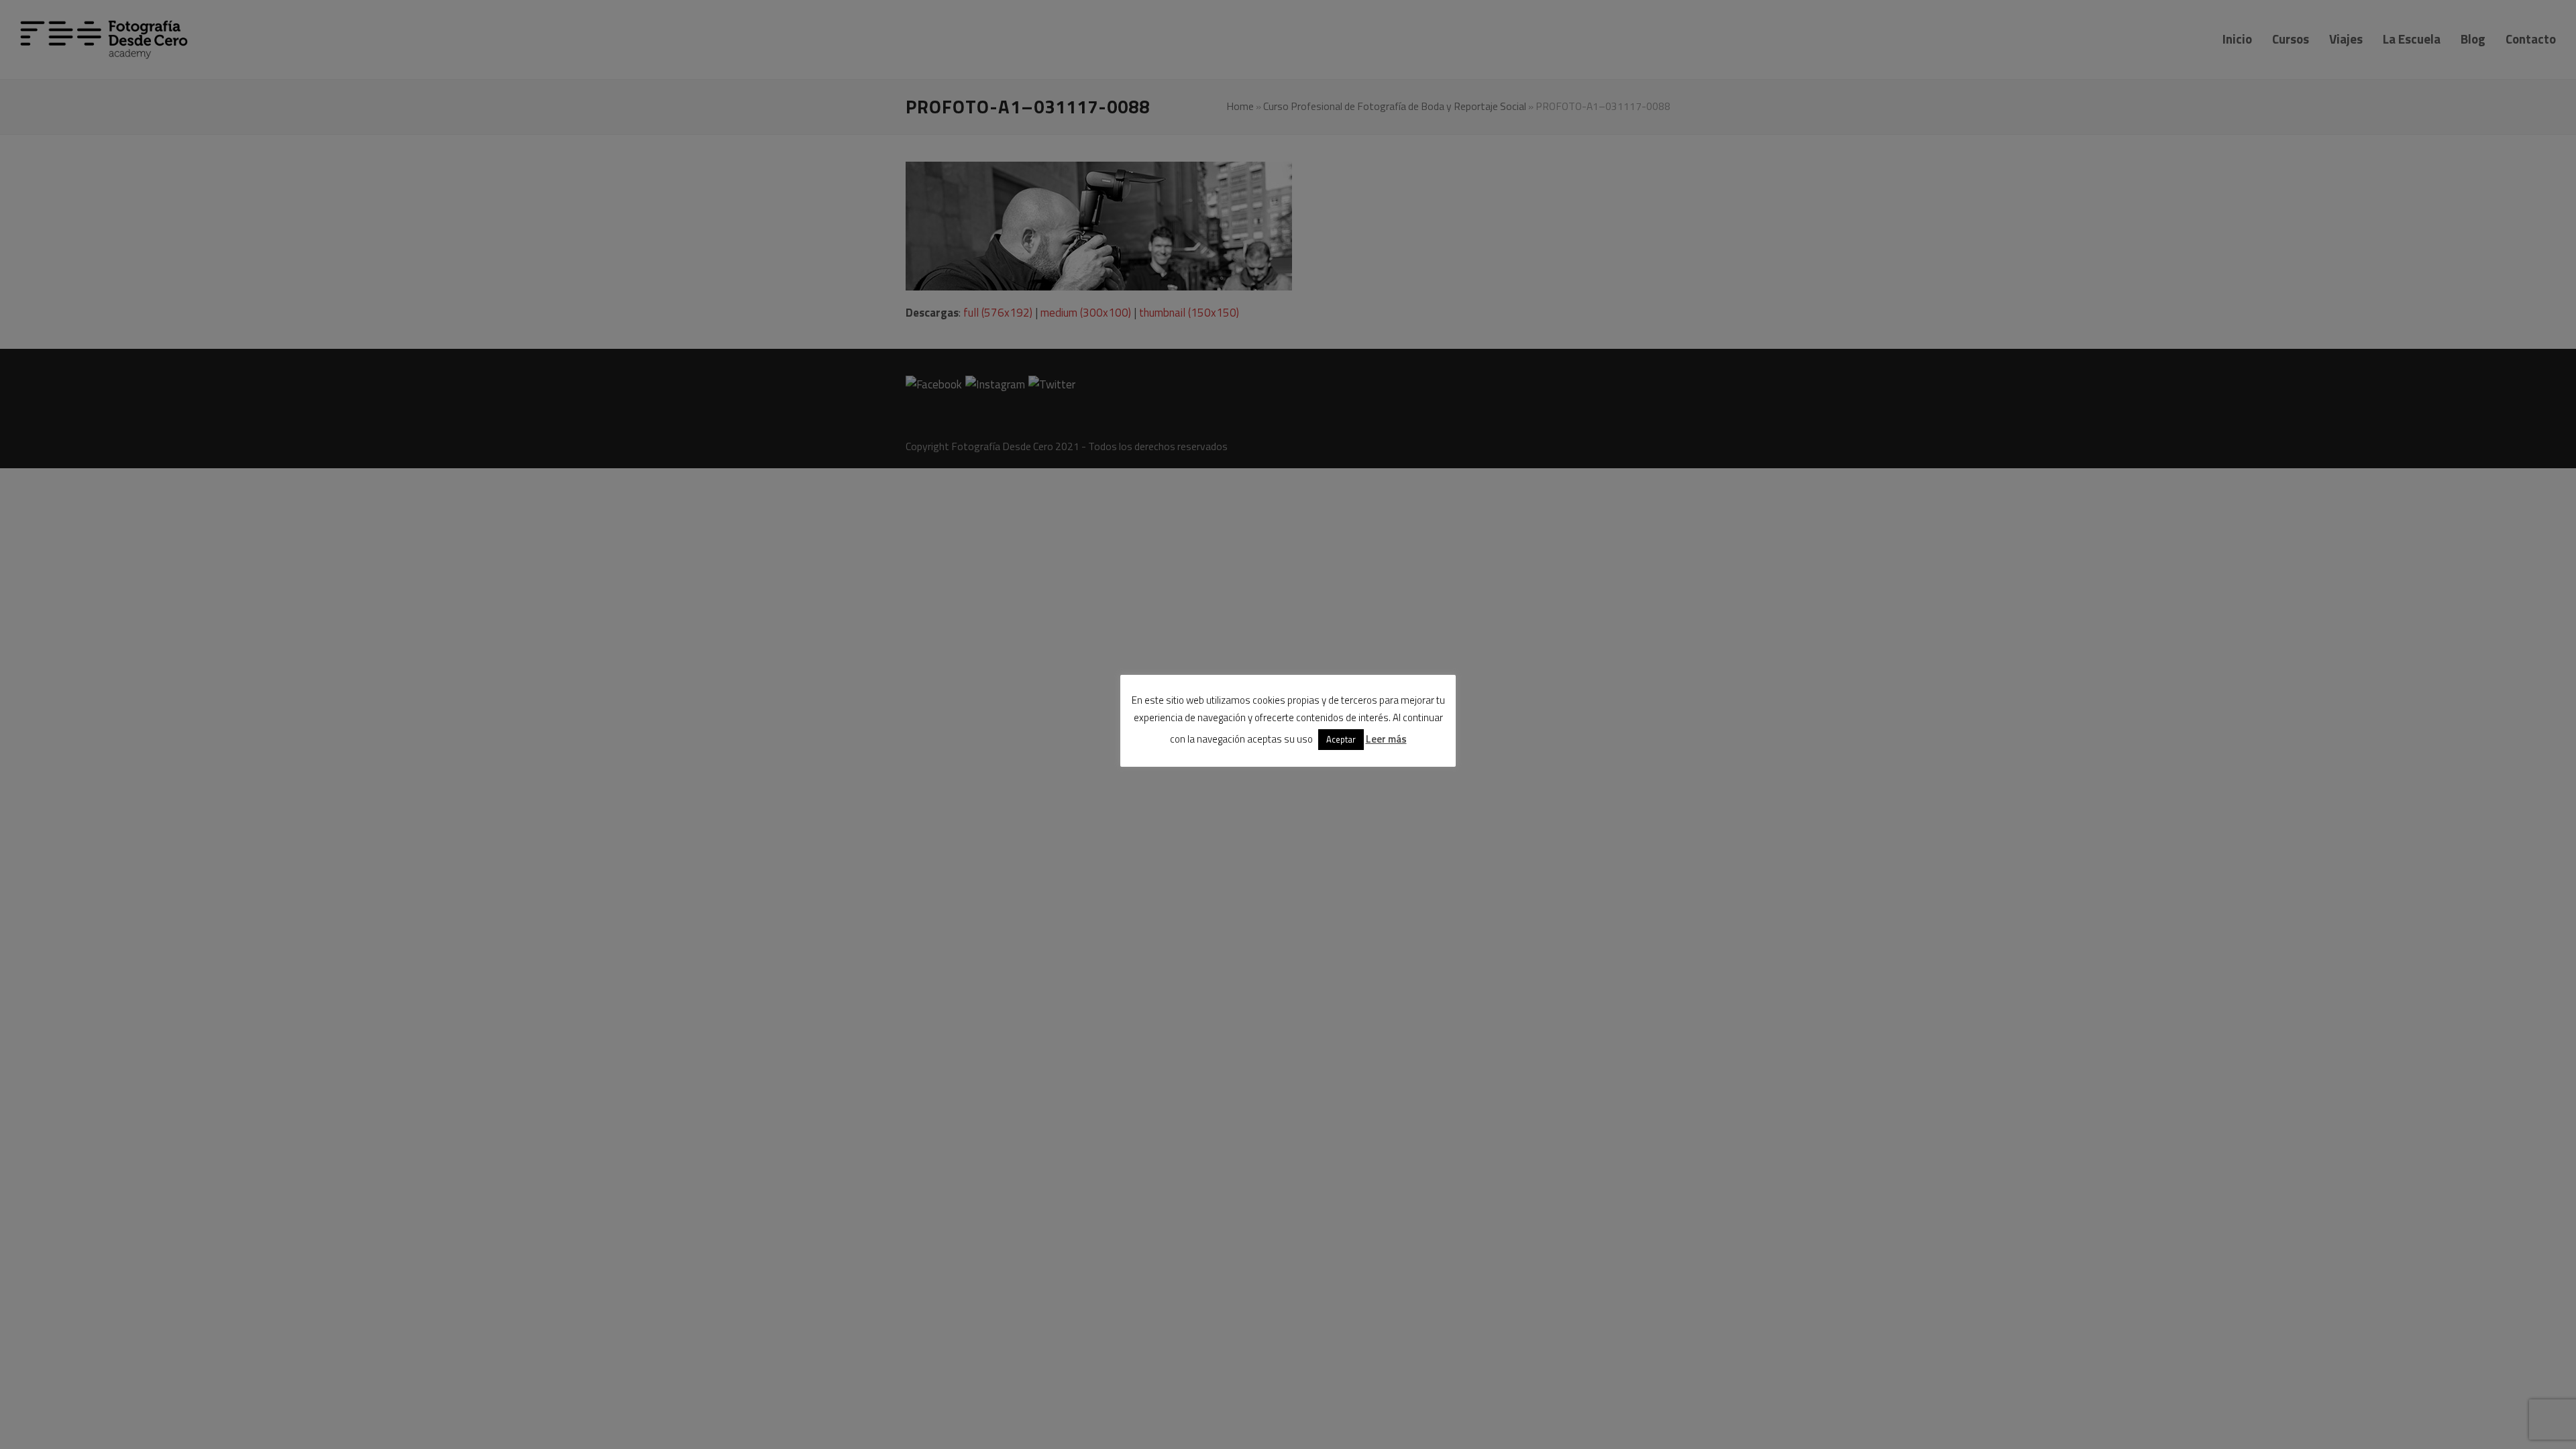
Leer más (1386, 739)
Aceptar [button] (1341, 739)
